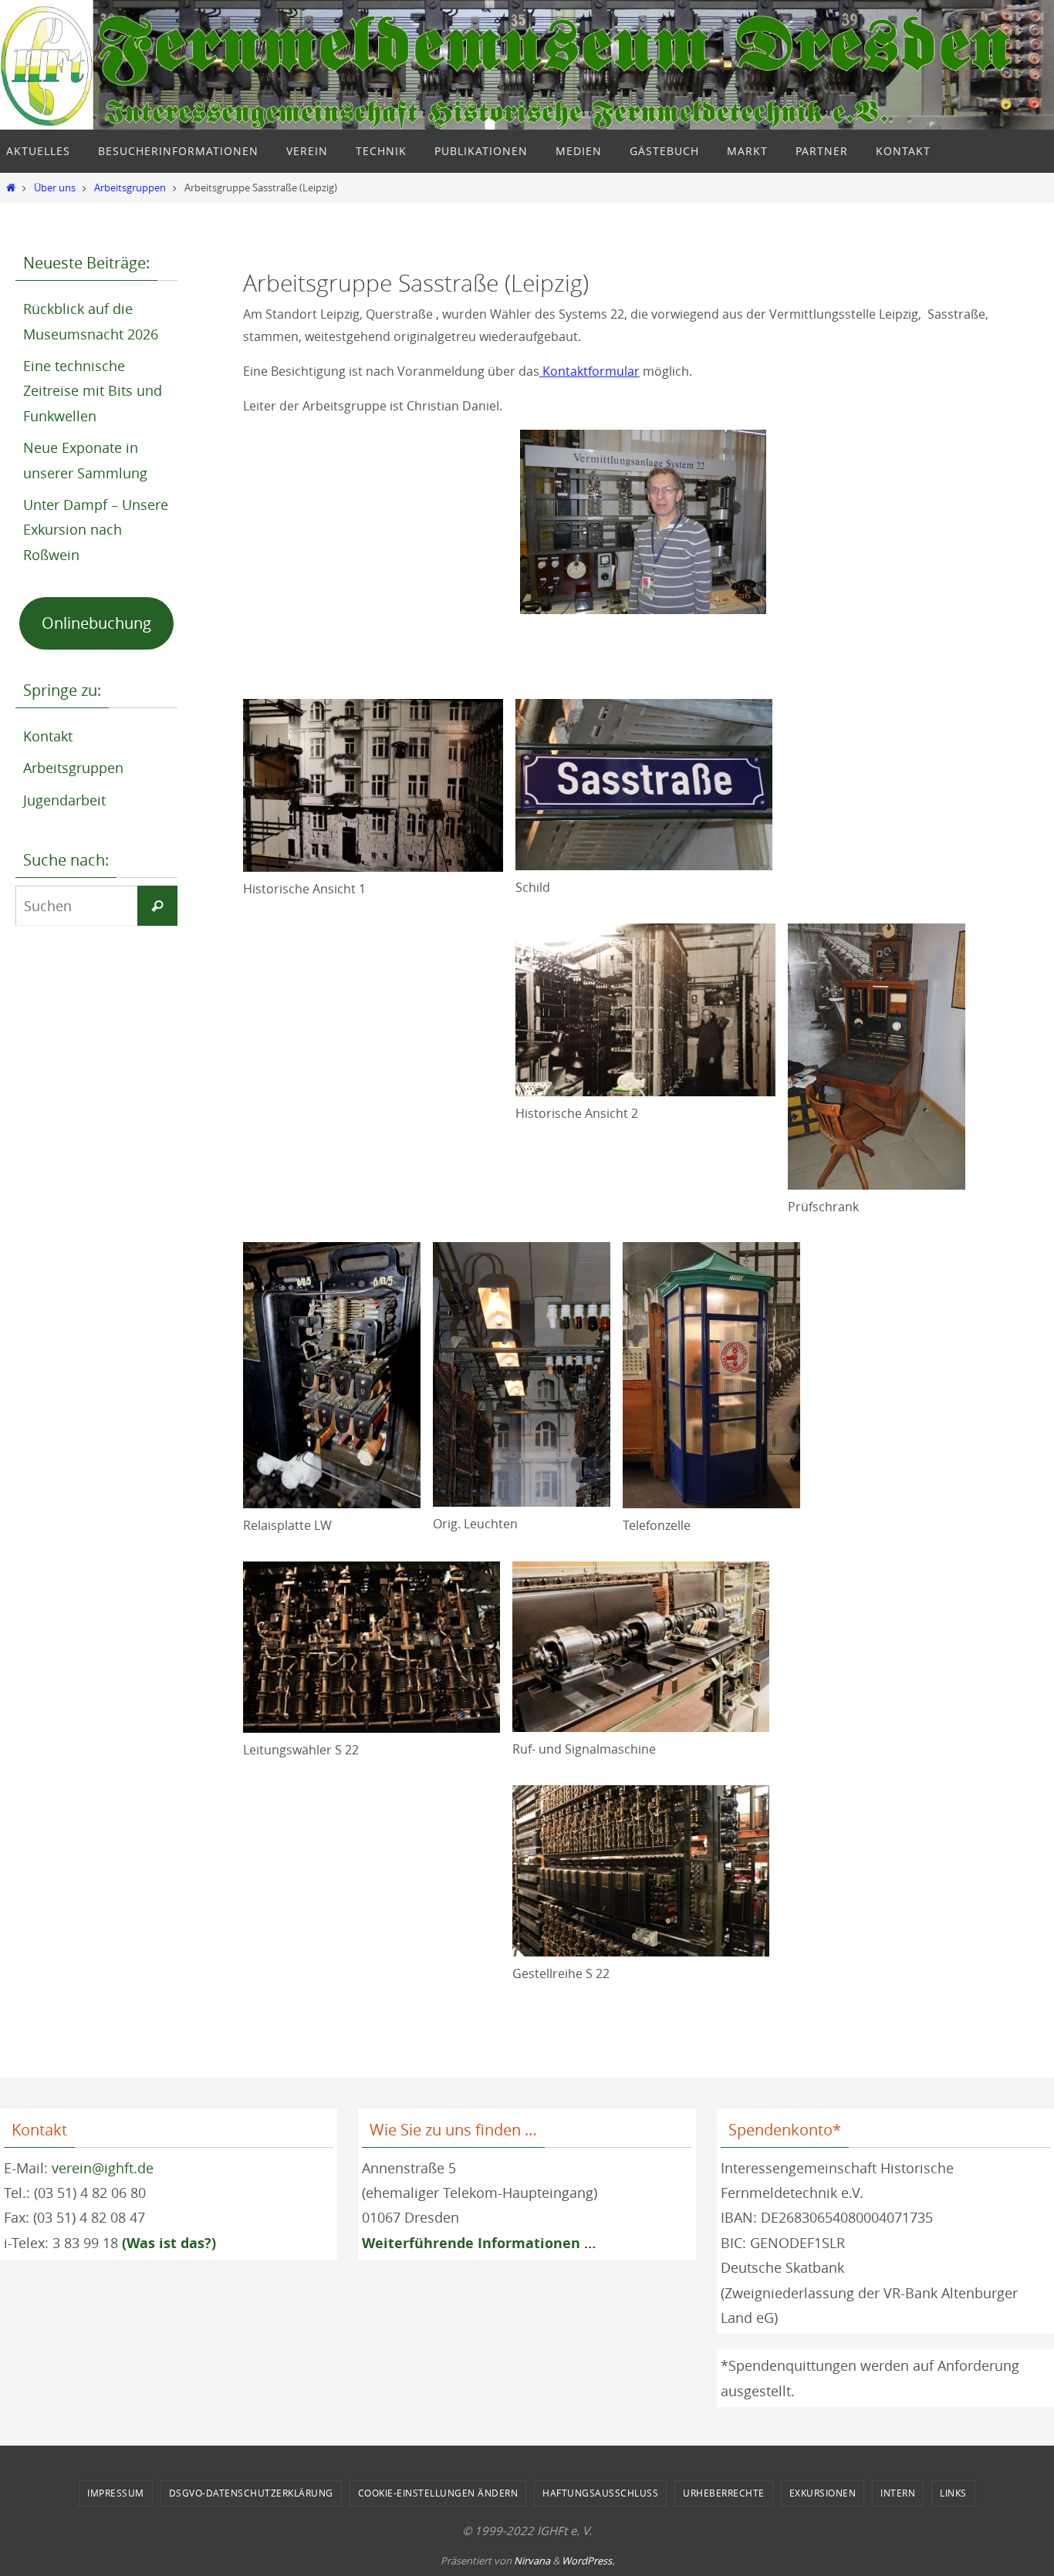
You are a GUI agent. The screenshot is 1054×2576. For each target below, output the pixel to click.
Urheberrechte (724, 2493)
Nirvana (532, 2561)
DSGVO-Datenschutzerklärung (251, 2493)
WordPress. (588, 2561)
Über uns (55, 188)
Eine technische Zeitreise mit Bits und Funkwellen (93, 391)
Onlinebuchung (96, 623)
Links (953, 2493)
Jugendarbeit (64, 800)
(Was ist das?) (169, 2243)
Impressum (116, 2493)
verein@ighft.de (103, 2168)
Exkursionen (823, 2493)
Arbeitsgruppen (130, 188)
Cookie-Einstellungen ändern (438, 2493)
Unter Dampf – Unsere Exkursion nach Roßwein (96, 530)
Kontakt (48, 736)
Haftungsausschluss (600, 2493)
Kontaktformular (589, 371)
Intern (898, 2493)
